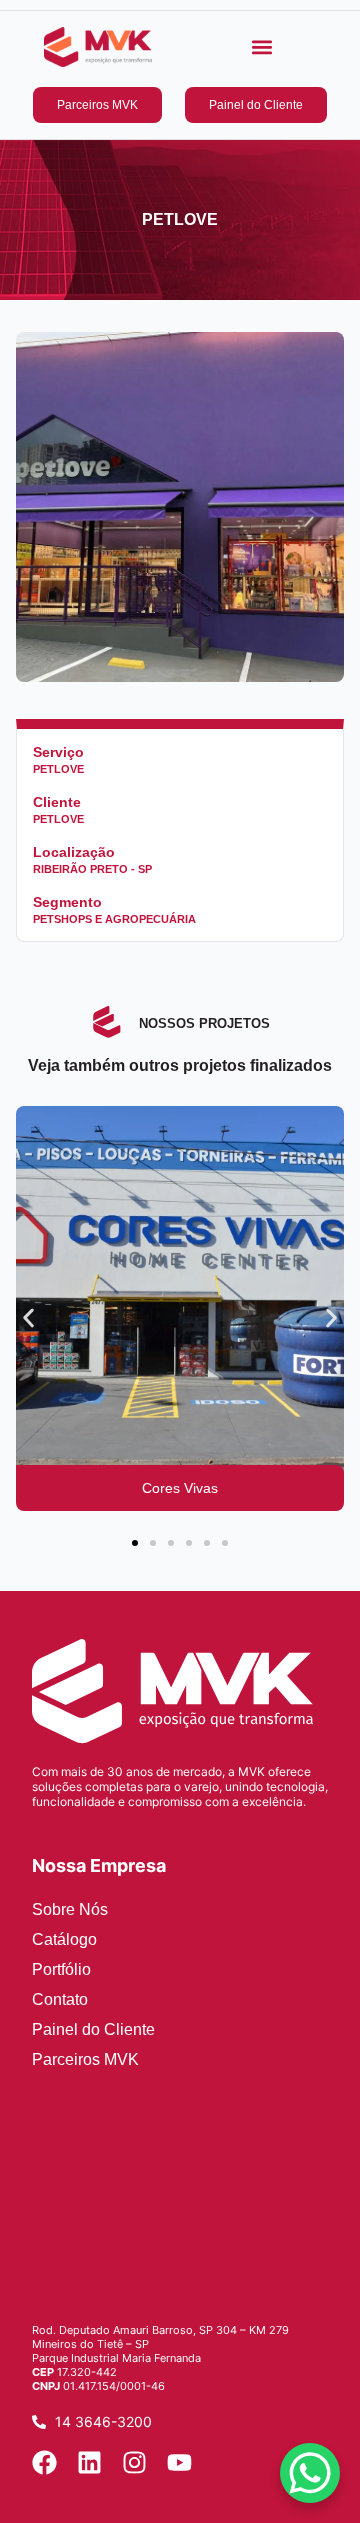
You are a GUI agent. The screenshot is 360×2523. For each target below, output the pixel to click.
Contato (60, 1999)
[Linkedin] (89, 2462)
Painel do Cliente (93, 2029)
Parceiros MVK (85, 2059)
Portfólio (61, 1969)
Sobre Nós (70, 1909)
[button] (262, 47)
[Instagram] (134, 2462)
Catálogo (64, 1939)
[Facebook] (44, 2462)
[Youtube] (179, 2462)
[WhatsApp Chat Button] (310, 2473)
